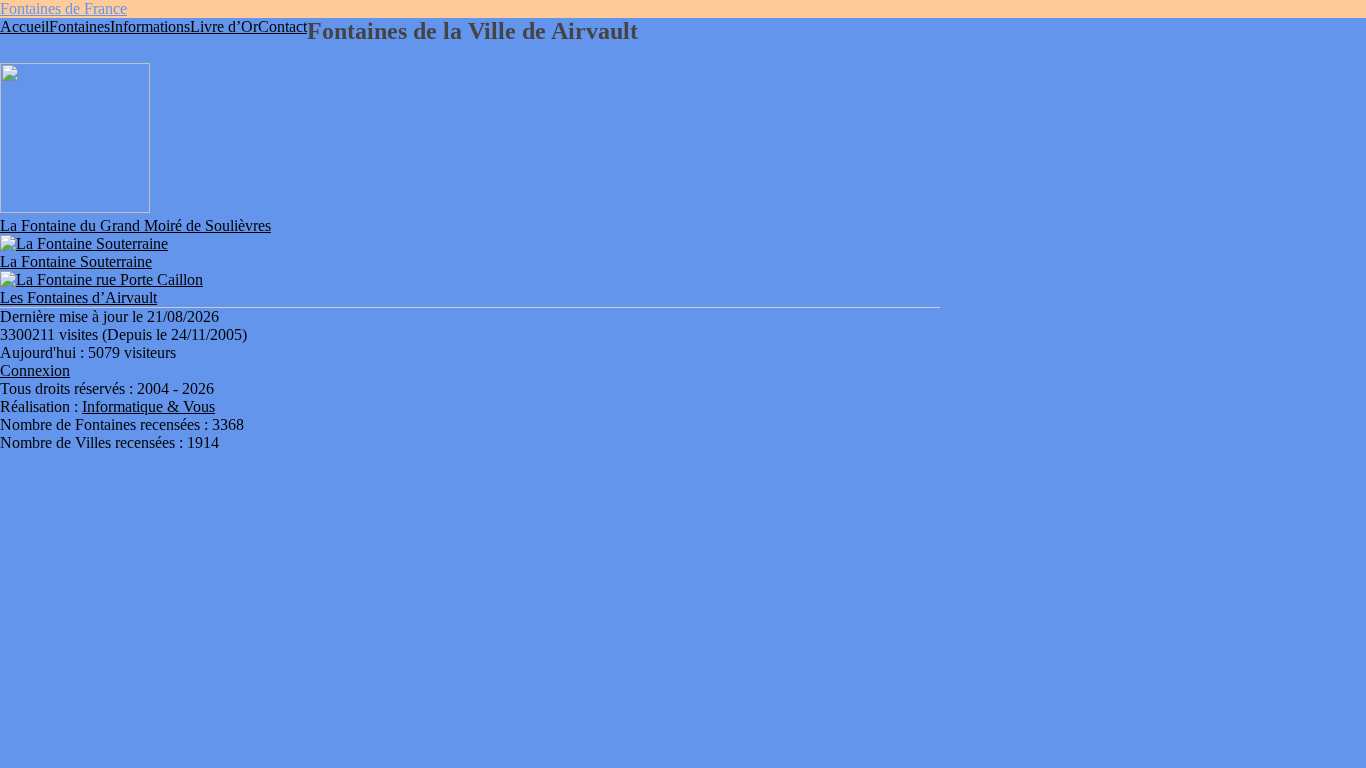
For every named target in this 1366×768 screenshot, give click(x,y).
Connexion (35, 370)
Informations (150, 26)
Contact (282, 26)
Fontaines (79, 26)
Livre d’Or (224, 26)
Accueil (24, 26)
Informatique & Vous (148, 406)
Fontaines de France (63, 8)
